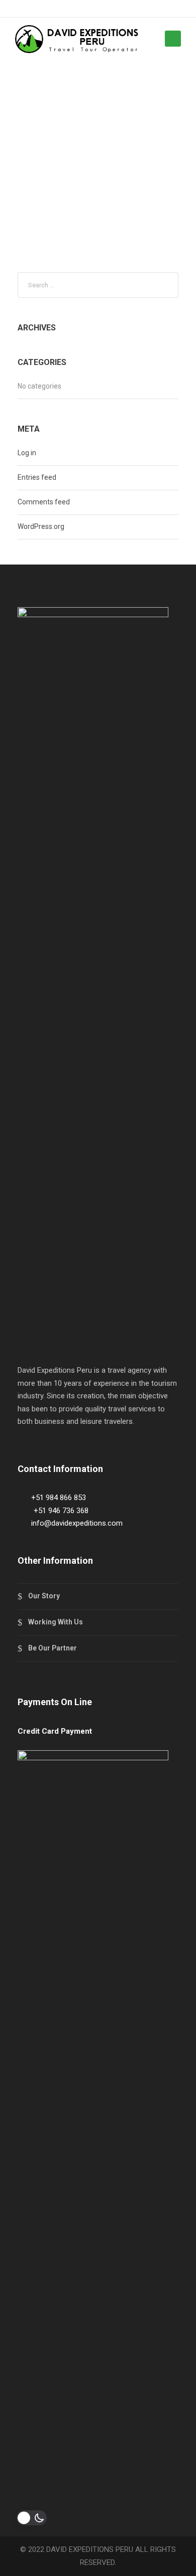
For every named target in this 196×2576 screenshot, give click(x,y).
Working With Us (56, 1622)
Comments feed (44, 502)
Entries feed (37, 477)
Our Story (44, 1596)
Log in (27, 453)
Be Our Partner (53, 1648)
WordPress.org (41, 526)
